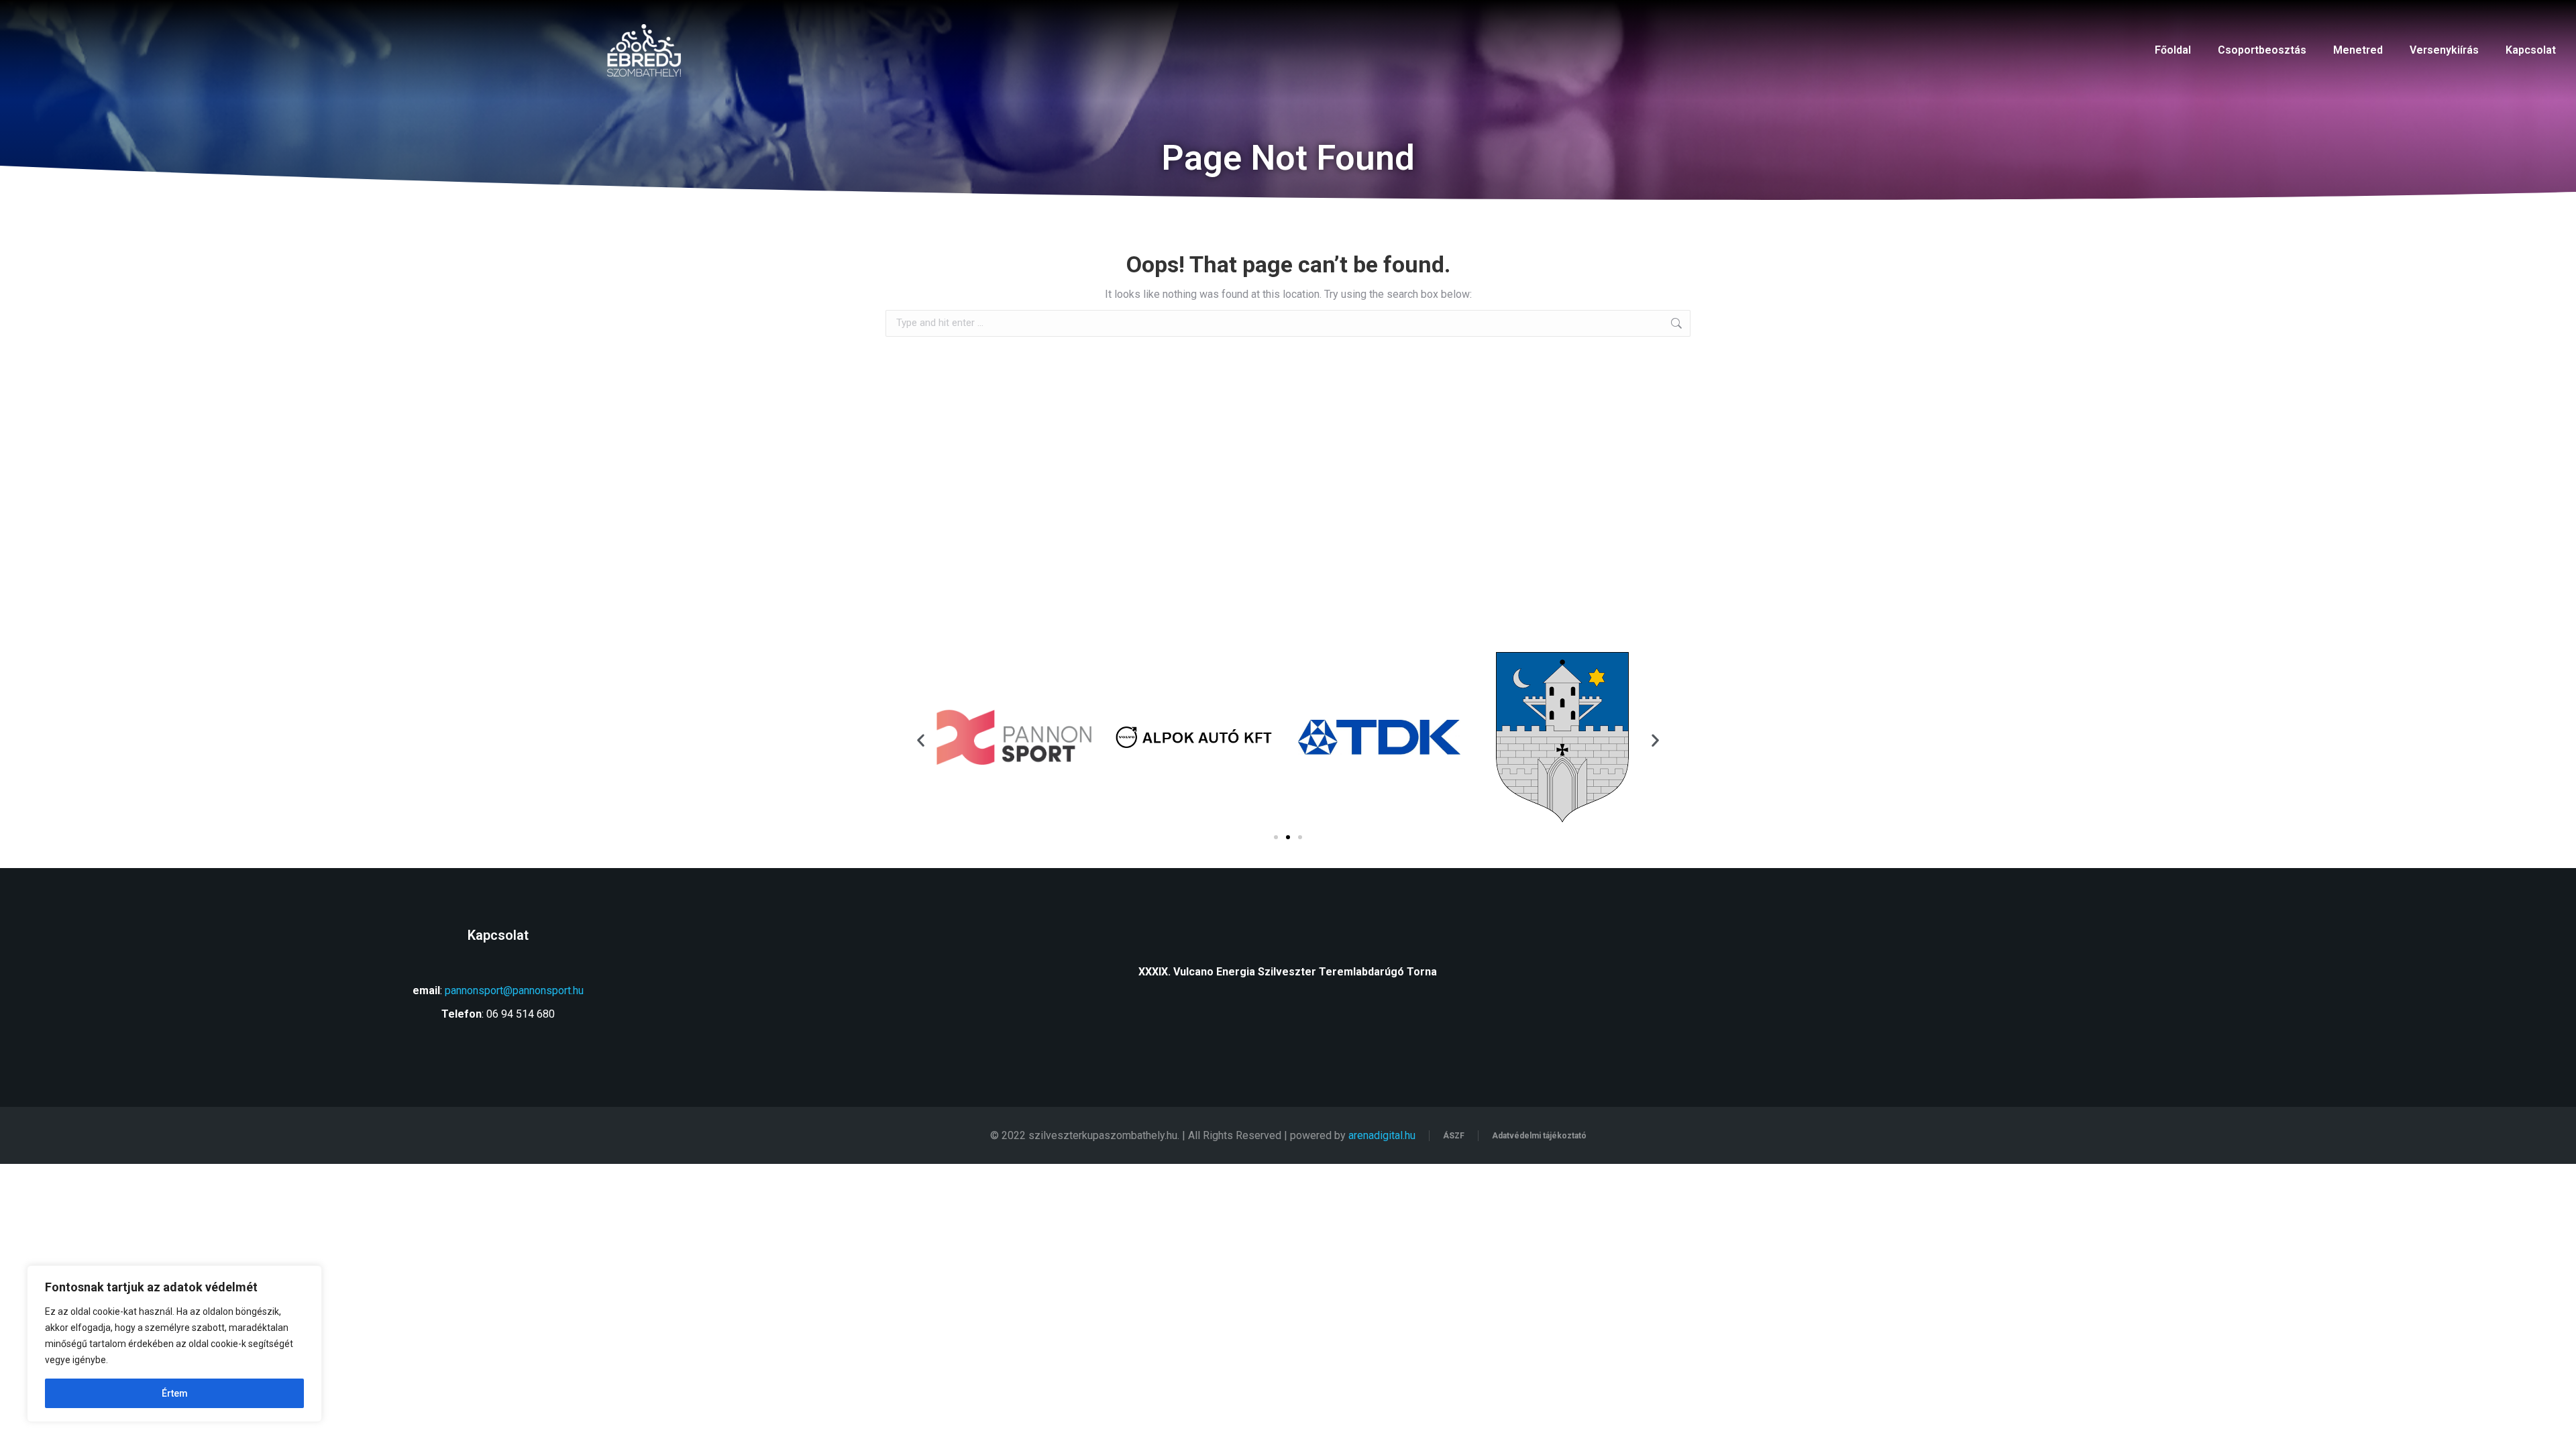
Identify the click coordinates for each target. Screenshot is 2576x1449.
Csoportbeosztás (2262, 50)
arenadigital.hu (1382, 1135)
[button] (921, 740)
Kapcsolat (2531, 50)
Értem (175, 1393)
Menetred (2358, 50)
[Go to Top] (2556, 1429)
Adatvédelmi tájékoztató (1539, 1136)
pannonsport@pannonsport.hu (514, 990)
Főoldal (2173, 50)
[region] (174, 1344)
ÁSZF (1454, 1136)
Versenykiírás (2444, 50)
